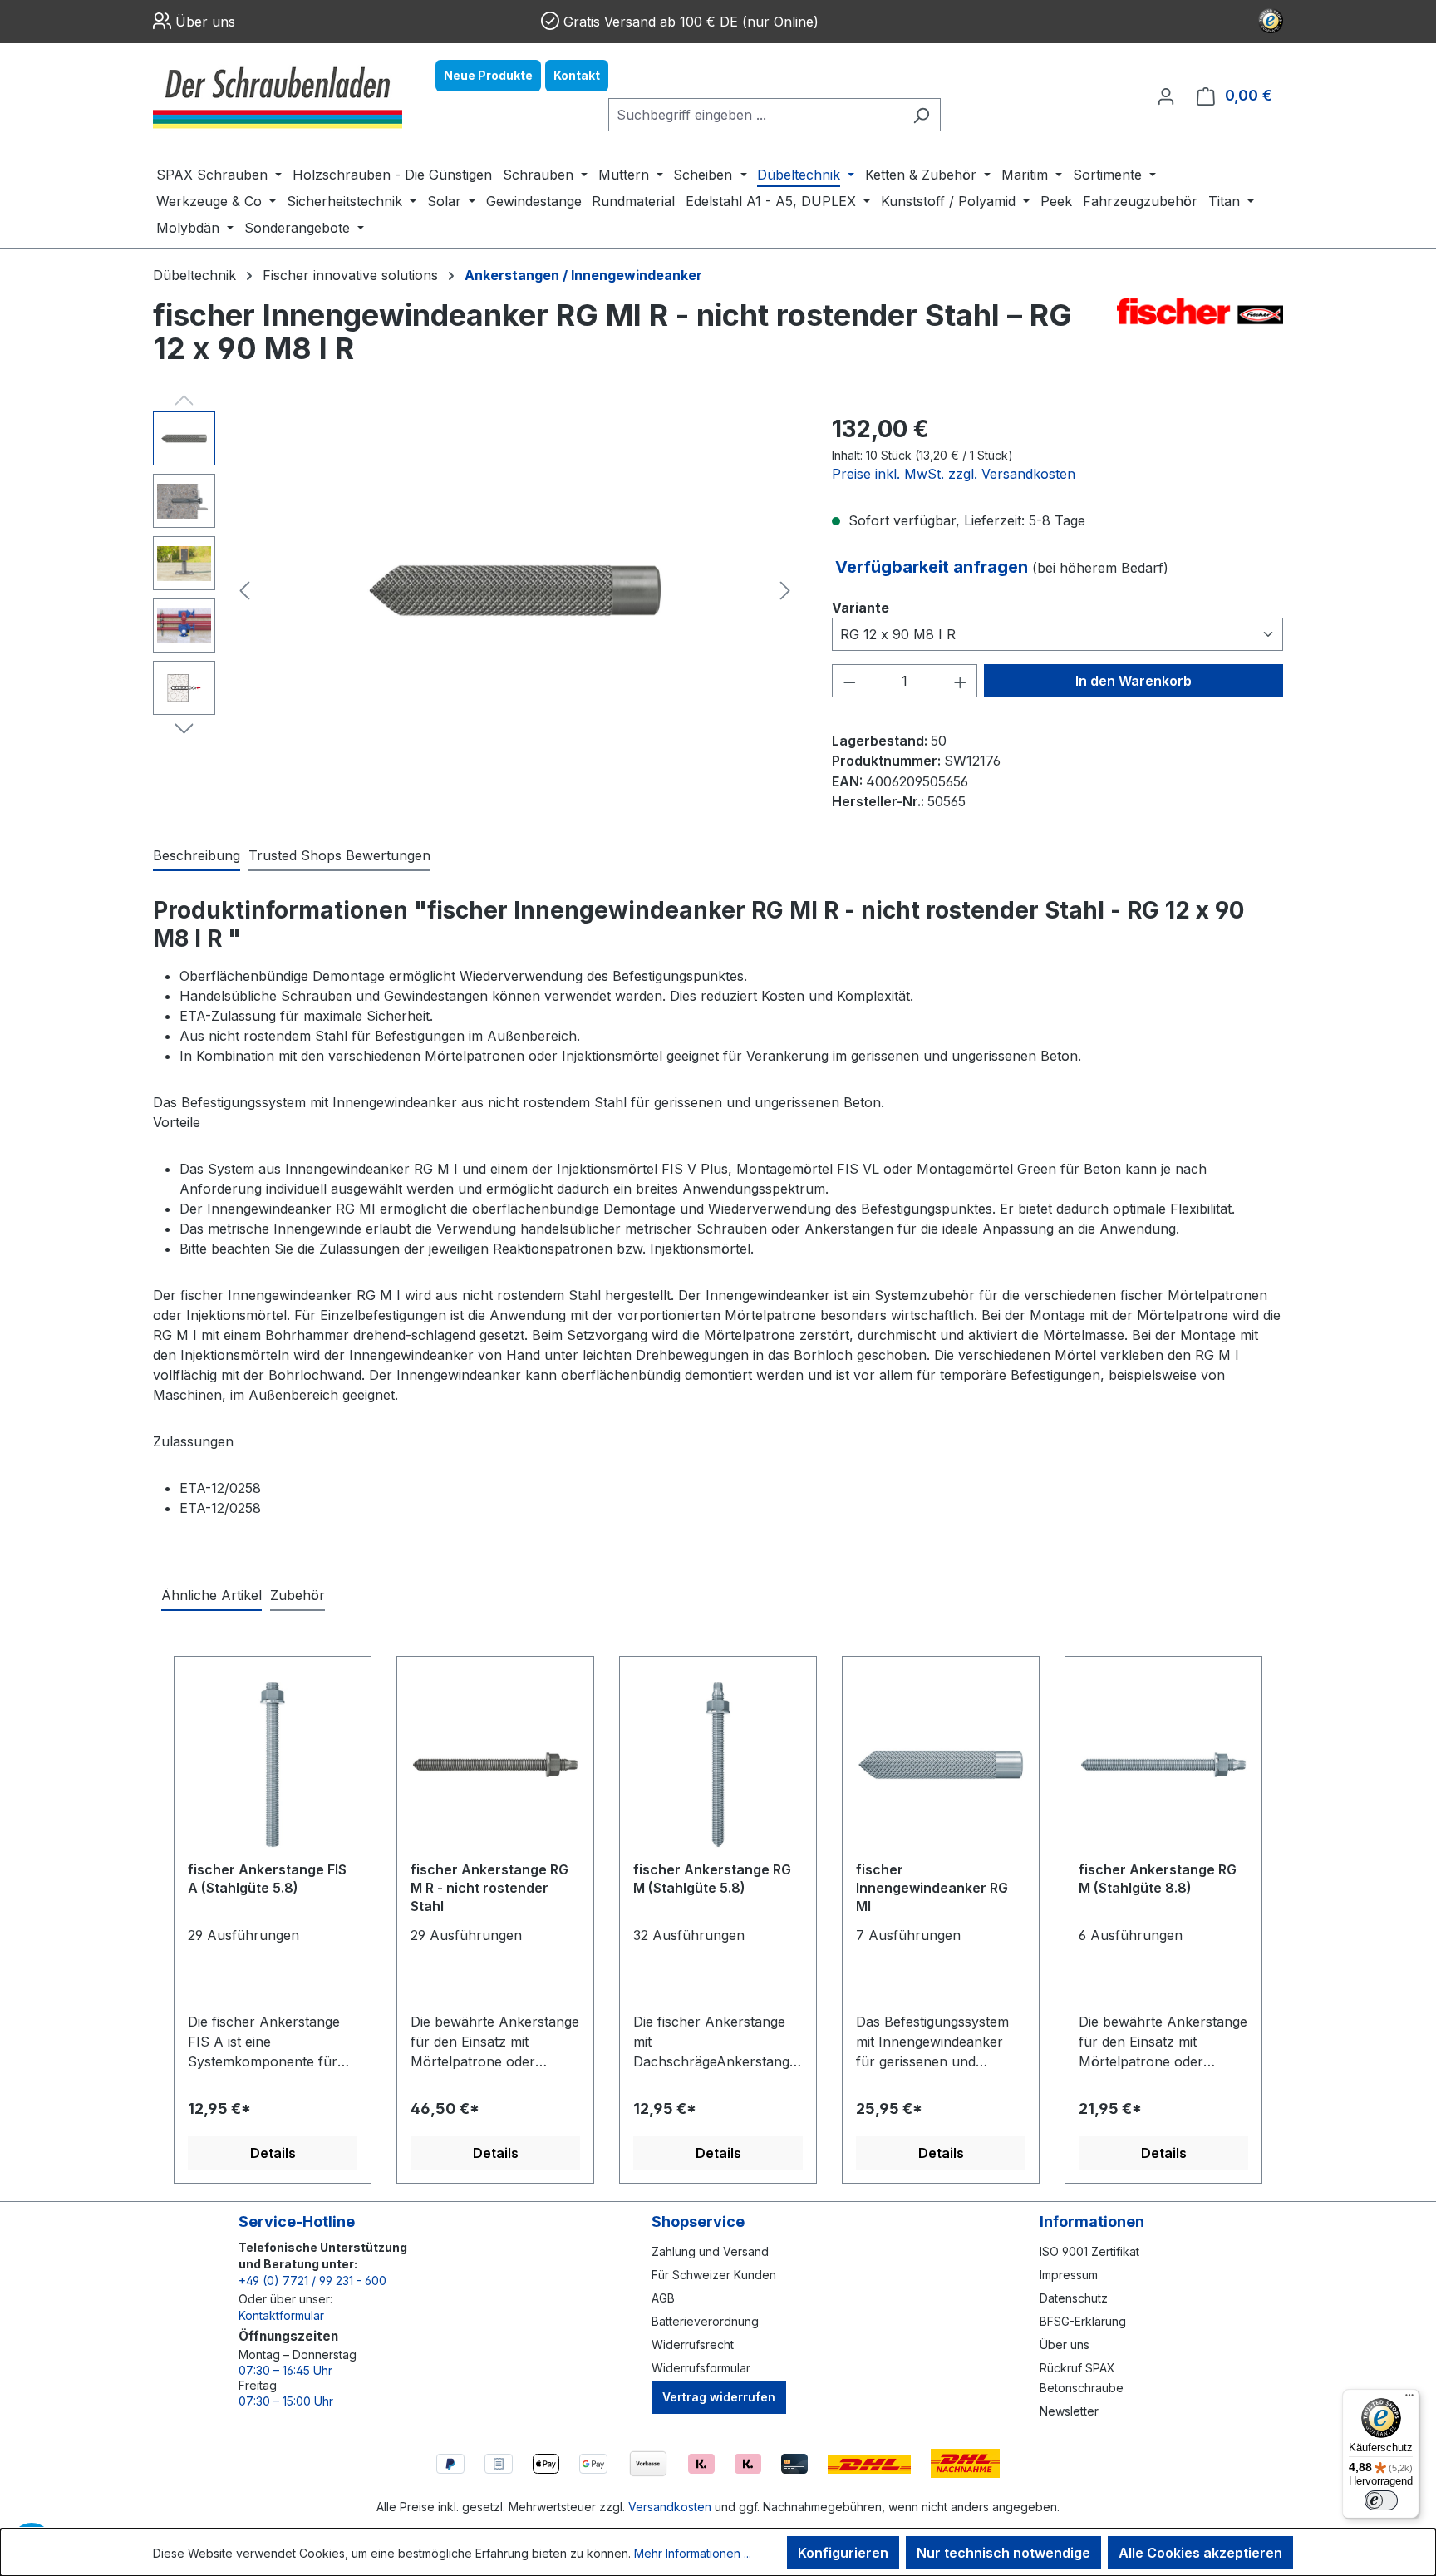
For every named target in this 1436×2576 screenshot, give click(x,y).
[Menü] (1409, 2399)
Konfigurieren (843, 2553)
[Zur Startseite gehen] (278, 96)
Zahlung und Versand (710, 2251)
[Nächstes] (785, 591)
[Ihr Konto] (1166, 96)
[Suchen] (921, 115)
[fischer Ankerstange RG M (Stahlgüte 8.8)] (1163, 1765)
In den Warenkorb (1134, 681)
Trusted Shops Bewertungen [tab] (339, 855)
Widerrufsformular (701, 2368)
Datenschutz (1074, 2298)
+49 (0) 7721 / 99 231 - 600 (312, 2280)
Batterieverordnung (705, 2321)
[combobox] (755, 115)
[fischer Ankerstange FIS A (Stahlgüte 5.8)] (273, 1765)
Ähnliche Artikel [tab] (211, 1595)
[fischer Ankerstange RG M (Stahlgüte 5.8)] (718, 1765)
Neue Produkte (488, 75)
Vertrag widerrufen (719, 2397)
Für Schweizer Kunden (714, 2275)
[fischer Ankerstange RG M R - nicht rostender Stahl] (495, 1765)
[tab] (197, 856)
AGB (663, 2298)
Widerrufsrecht (693, 2345)
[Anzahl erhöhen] (961, 681)
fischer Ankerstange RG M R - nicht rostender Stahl (489, 1888)
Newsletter (1069, 2411)
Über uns (205, 22)
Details (273, 2153)
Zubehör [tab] (298, 1595)
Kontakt (577, 75)
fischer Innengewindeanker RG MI (932, 1888)
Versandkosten (670, 2507)
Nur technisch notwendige (1003, 2553)
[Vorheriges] (244, 591)
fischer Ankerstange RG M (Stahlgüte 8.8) (1158, 1879)
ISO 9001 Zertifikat (1089, 2251)
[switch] (1381, 2500)
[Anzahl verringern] (849, 681)
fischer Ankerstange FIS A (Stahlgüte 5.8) (267, 1879)
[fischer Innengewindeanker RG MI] (941, 1765)
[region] (476, 590)
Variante (861, 607)
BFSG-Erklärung (1083, 2321)
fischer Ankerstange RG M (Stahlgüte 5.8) (712, 1879)
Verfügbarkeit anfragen (934, 567)
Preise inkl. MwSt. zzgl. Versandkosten (954, 474)
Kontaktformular (281, 2315)
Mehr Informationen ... (693, 2553)
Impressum (1069, 2275)
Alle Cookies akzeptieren (1200, 2553)
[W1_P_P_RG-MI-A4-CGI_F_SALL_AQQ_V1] (515, 591)
